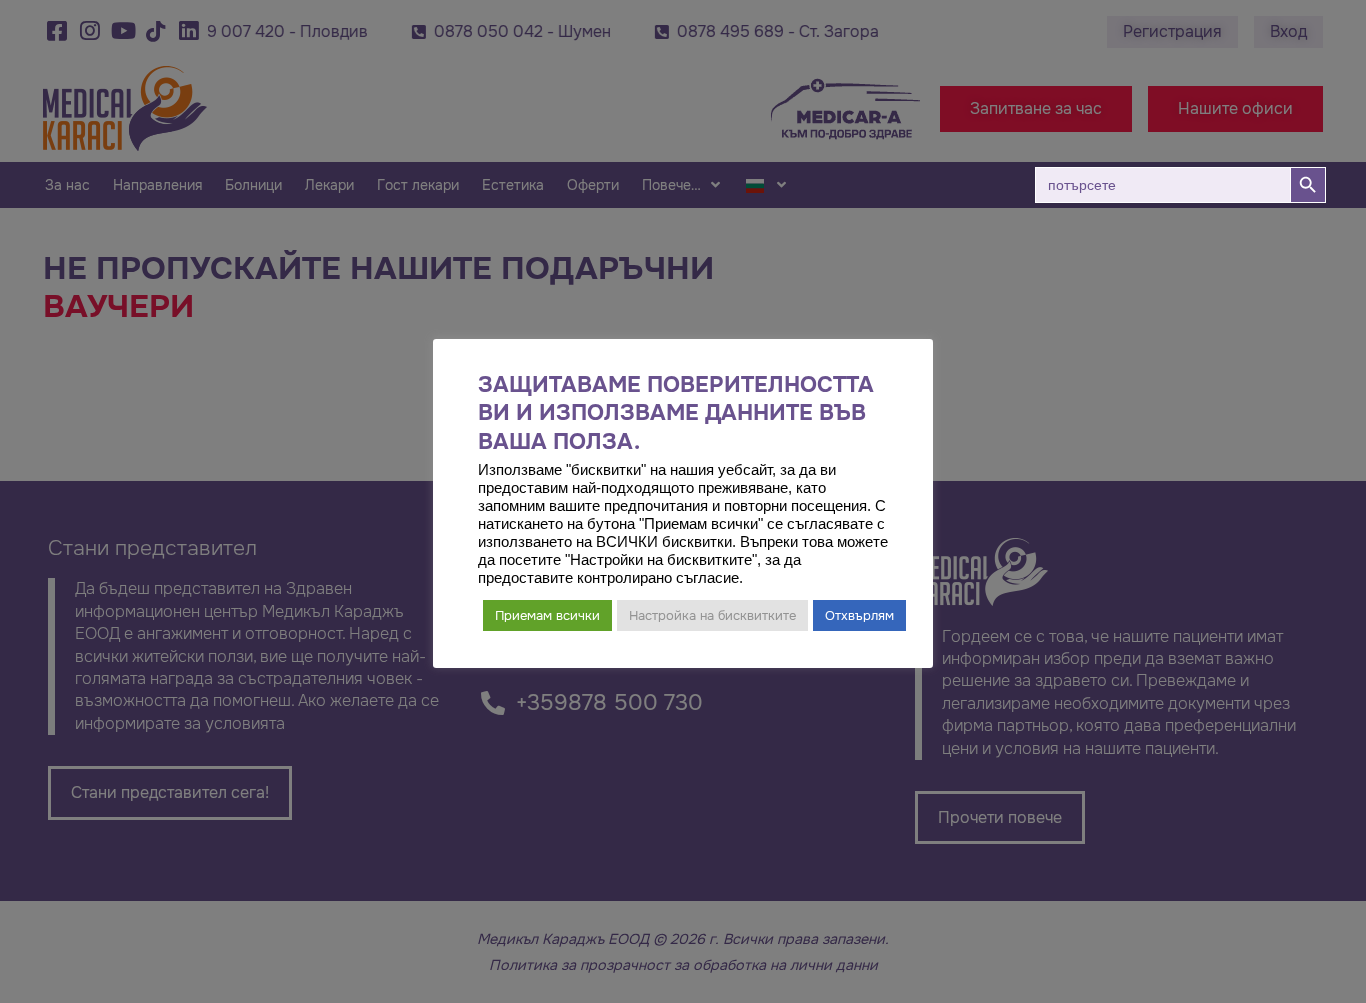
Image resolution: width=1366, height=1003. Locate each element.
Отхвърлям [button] (859, 615)
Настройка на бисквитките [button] (712, 615)
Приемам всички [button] (547, 615)
